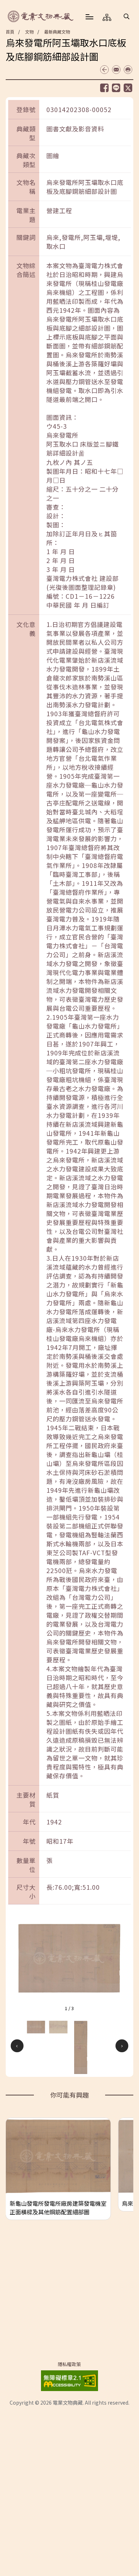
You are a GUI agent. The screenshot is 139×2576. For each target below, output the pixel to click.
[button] (127, 16)
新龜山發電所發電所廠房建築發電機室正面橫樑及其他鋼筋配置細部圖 (58, 2208)
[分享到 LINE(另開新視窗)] (116, 88)
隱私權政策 (69, 2364)
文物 (29, 32)
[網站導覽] (107, 17)
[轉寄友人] (116, 70)
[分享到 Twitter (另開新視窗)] (128, 88)
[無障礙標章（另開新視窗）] (69, 2379)
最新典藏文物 (57, 32)
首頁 (10, 32)
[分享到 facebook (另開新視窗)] (104, 88)
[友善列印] (128, 70)
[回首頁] (41, 16)
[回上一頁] (104, 70)
